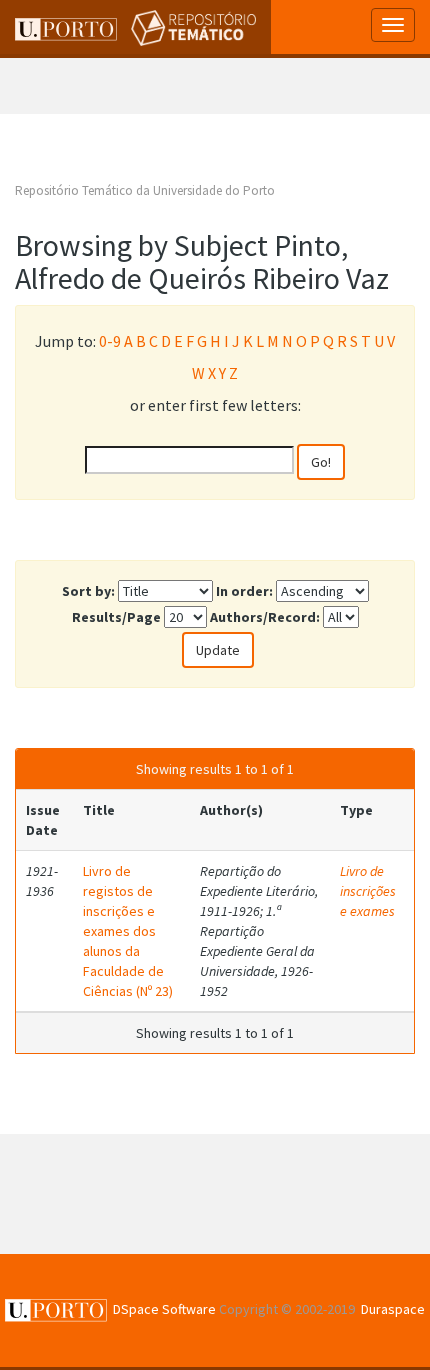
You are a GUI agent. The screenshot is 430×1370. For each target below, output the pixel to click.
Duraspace (393, 1309)
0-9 (110, 341)
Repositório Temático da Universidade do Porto (145, 190)
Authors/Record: (265, 617)
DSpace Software (164, 1309)
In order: (244, 591)
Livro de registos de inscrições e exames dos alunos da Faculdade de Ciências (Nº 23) (128, 931)
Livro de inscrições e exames (368, 891)
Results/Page (116, 617)
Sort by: (88, 591)
